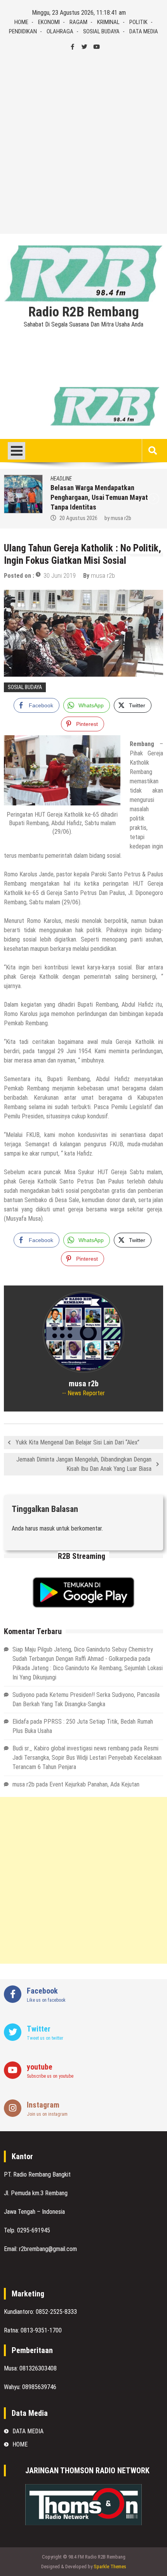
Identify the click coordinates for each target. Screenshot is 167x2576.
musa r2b (121, 518)
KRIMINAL (108, 22)
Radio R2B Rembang (84, 312)
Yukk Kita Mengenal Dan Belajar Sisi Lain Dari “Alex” (77, 1442)
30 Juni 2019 (60, 576)
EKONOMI (49, 22)
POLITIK (138, 22)
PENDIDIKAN (23, 31)
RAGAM (78, 22)
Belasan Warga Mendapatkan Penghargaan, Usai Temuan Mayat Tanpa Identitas (99, 497)
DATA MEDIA (144, 31)
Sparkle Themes (110, 2566)
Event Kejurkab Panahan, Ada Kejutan (94, 1784)
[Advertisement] (83, 143)
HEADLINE (61, 479)
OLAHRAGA (60, 31)
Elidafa (21, 1722)
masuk (47, 1528)
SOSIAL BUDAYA (101, 31)
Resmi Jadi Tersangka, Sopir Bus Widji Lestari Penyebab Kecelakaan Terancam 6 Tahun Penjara (87, 1758)
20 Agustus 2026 (78, 518)
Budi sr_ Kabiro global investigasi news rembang (71, 1748)
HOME (21, 22)
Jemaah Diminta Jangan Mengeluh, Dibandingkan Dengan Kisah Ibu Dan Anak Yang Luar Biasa (84, 1464)
